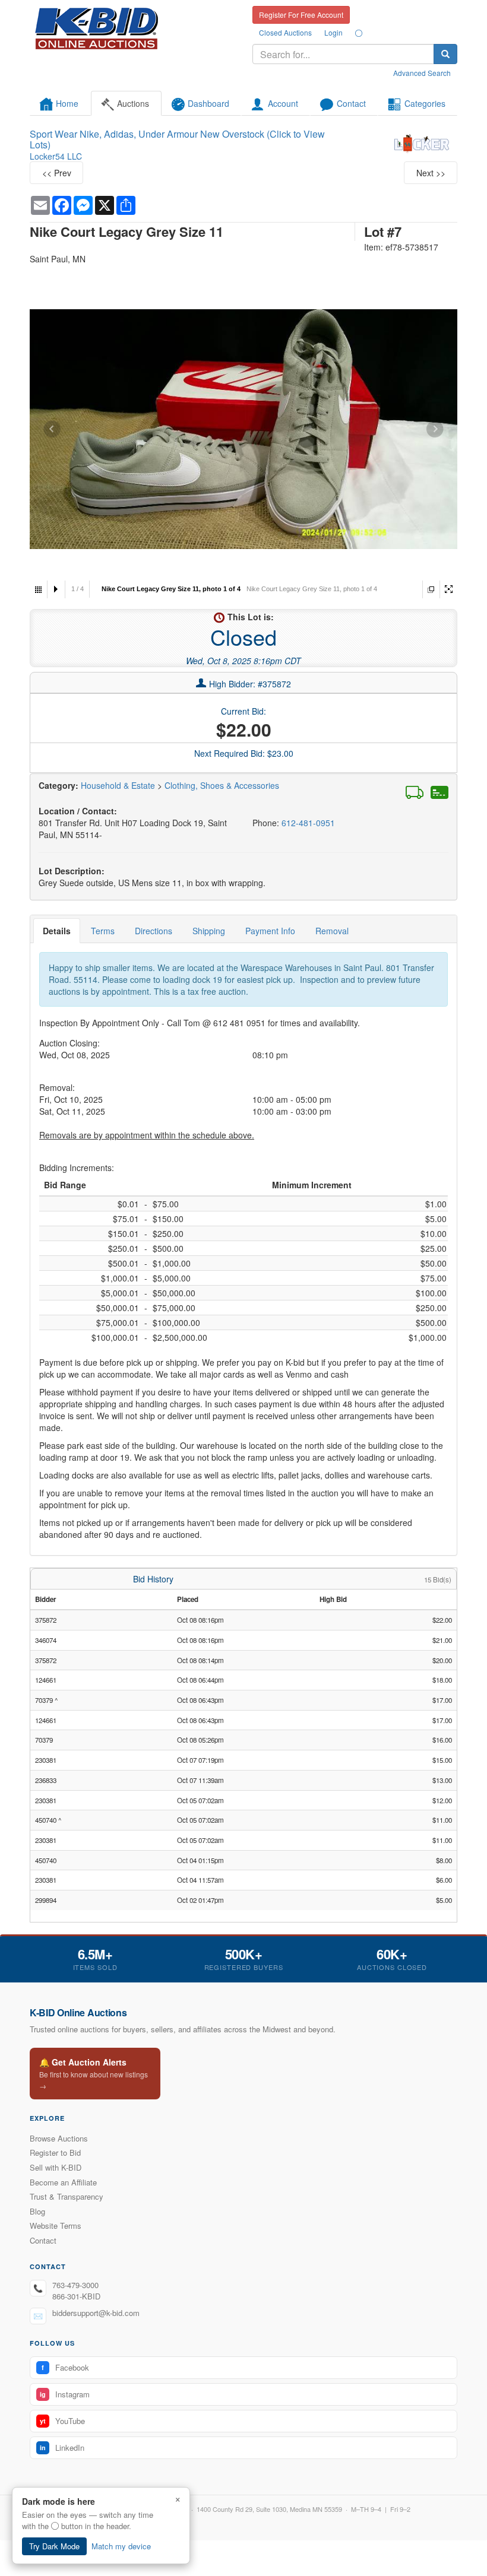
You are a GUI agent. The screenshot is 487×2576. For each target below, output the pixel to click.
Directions (154, 931)
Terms (103, 931)
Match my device (121, 2546)
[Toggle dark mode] (359, 33)
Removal (332, 931)
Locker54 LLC (56, 156)
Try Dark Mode (54, 2546)
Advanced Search (422, 73)
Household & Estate (119, 785)
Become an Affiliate (63, 2182)
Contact (43, 2240)
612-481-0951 (308, 823)
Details (57, 931)
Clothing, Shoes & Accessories (222, 785)
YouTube (62, 2421)
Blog (37, 2211)
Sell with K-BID (56, 2167)
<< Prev (57, 173)
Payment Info (270, 931)
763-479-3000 (75, 2285)
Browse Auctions (59, 2138)
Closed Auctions (285, 32)
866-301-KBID (76, 2296)
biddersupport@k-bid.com (96, 2313)
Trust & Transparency (67, 2196)
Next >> (431, 173)
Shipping (209, 931)
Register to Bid (55, 2153)
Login (333, 32)
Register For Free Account (301, 15)
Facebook (65, 2367)
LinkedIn (62, 2447)
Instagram (65, 2394)
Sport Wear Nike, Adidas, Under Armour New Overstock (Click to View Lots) (177, 139)
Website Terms (56, 2226)
